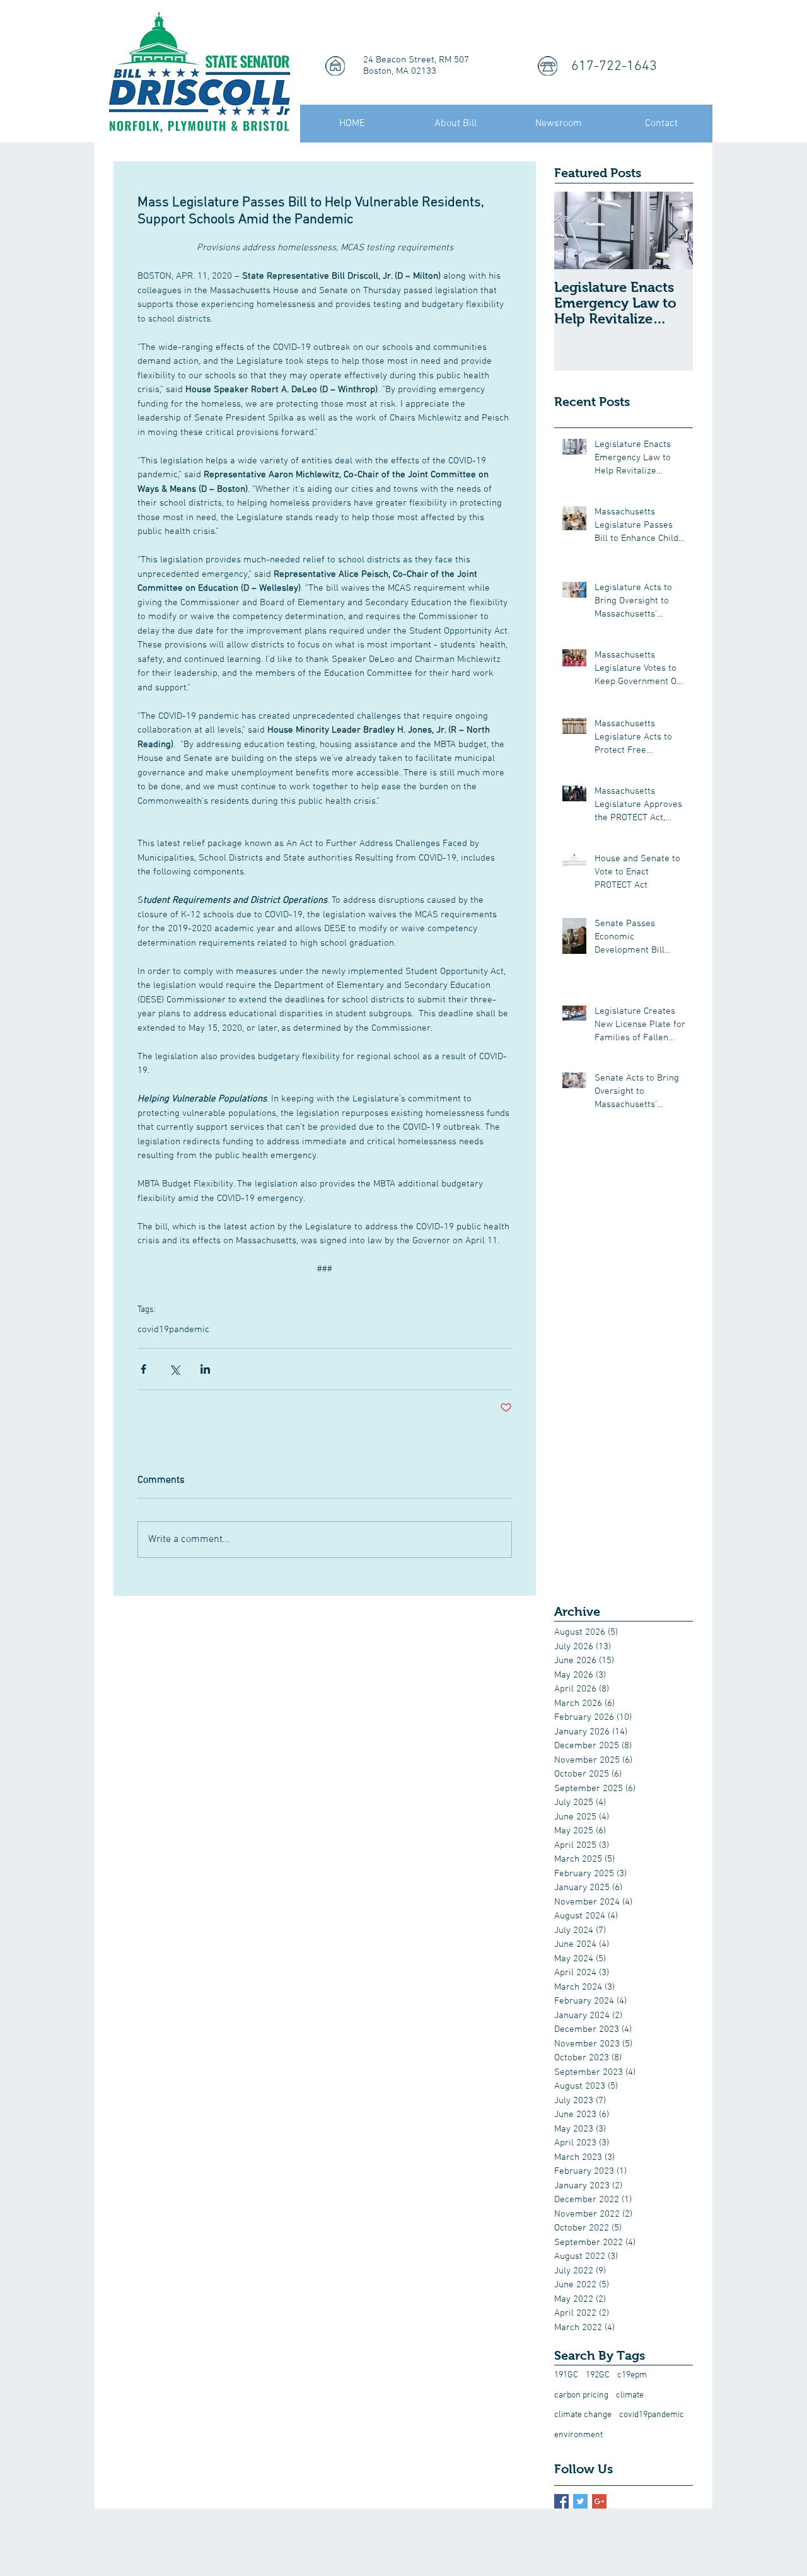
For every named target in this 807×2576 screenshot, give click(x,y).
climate (630, 2395)
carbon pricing (581, 2395)
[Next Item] (673, 230)
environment (578, 2435)
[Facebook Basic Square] (561, 2501)
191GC (566, 2375)
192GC (598, 2375)
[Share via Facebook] (143, 1369)
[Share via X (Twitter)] (174, 1369)
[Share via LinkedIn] (205, 1369)
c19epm (632, 2375)
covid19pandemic (173, 1330)
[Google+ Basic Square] (599, 2501)
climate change (583, 2415)
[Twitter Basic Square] (580, 2501)
